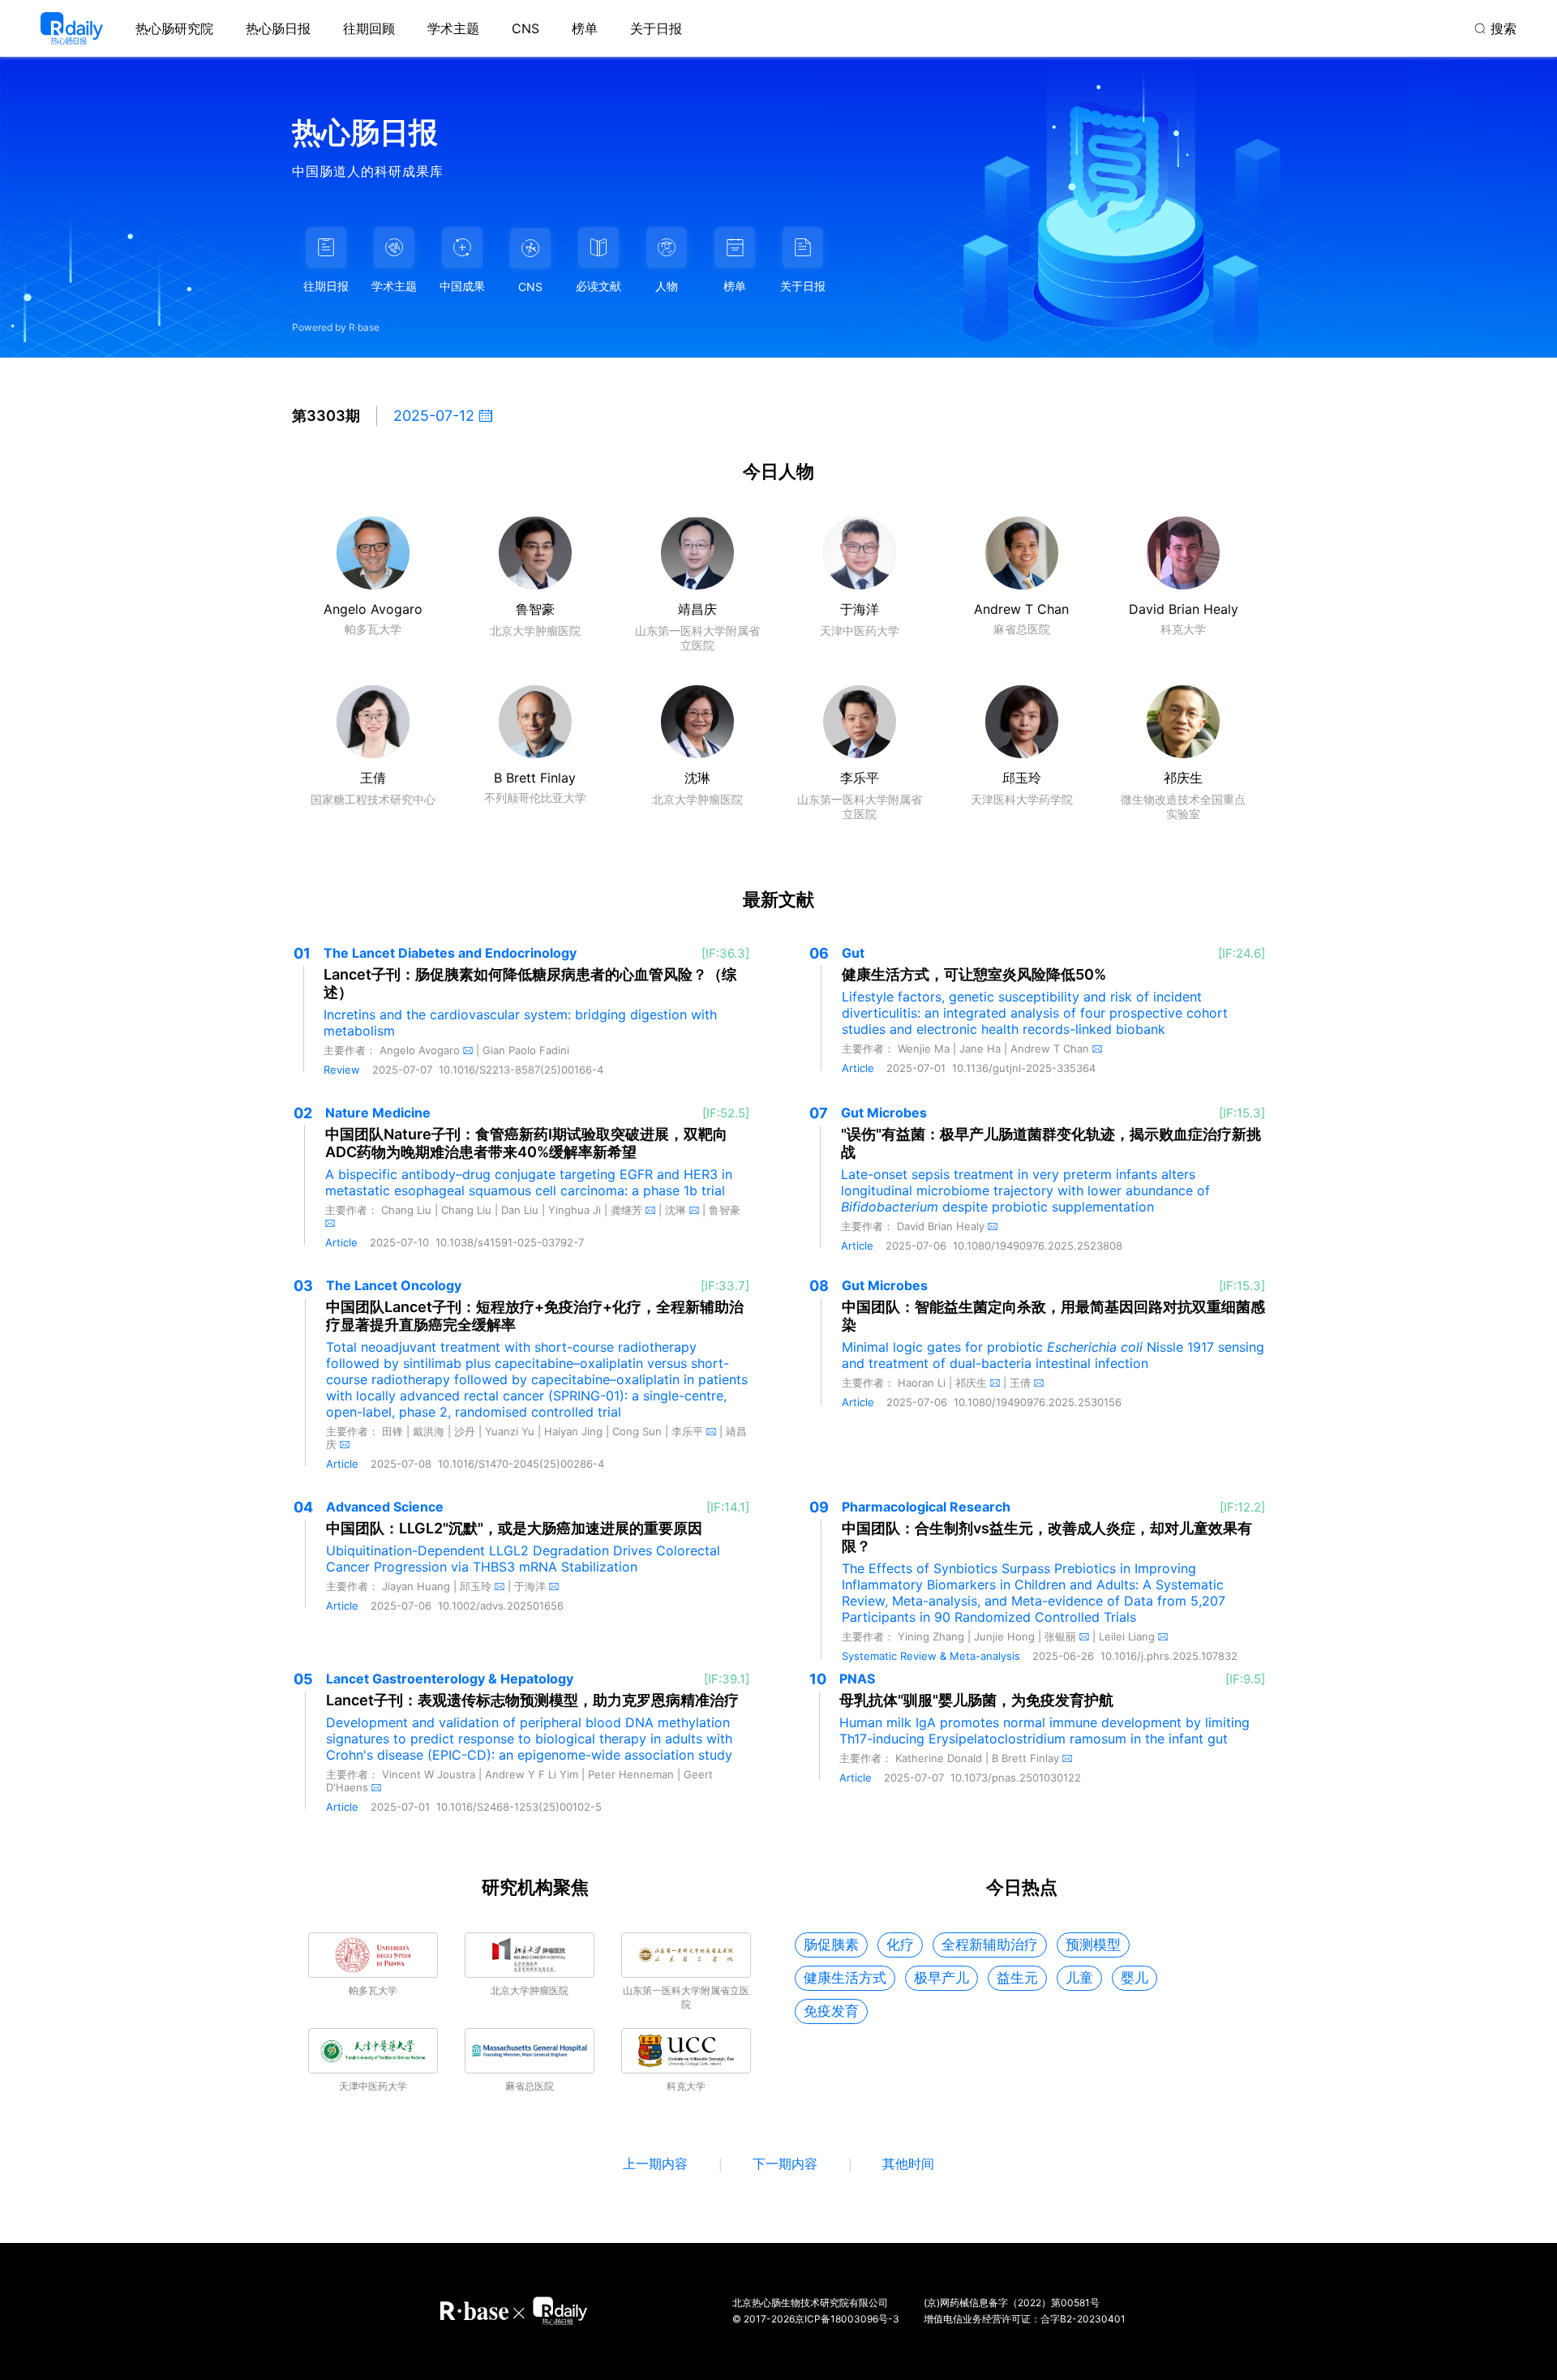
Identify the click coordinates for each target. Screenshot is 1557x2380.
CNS (525, 28)
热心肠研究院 (174, 28)
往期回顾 (369, 28)
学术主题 (453, 28)
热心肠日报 (278, 28)
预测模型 (1093, 1945)
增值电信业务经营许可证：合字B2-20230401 (1025, 2319)
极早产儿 (941, 1978)
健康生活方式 (845, 1978)
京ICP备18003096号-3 (847, 2319)
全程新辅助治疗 (990, 1945)
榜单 (585, 28)
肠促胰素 (831, 1945)
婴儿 (1135, 1978)
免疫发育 (831, 2011)
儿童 (1079, 1978)
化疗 (900, 1945)
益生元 (1017, 1978)
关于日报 (656, 28)
